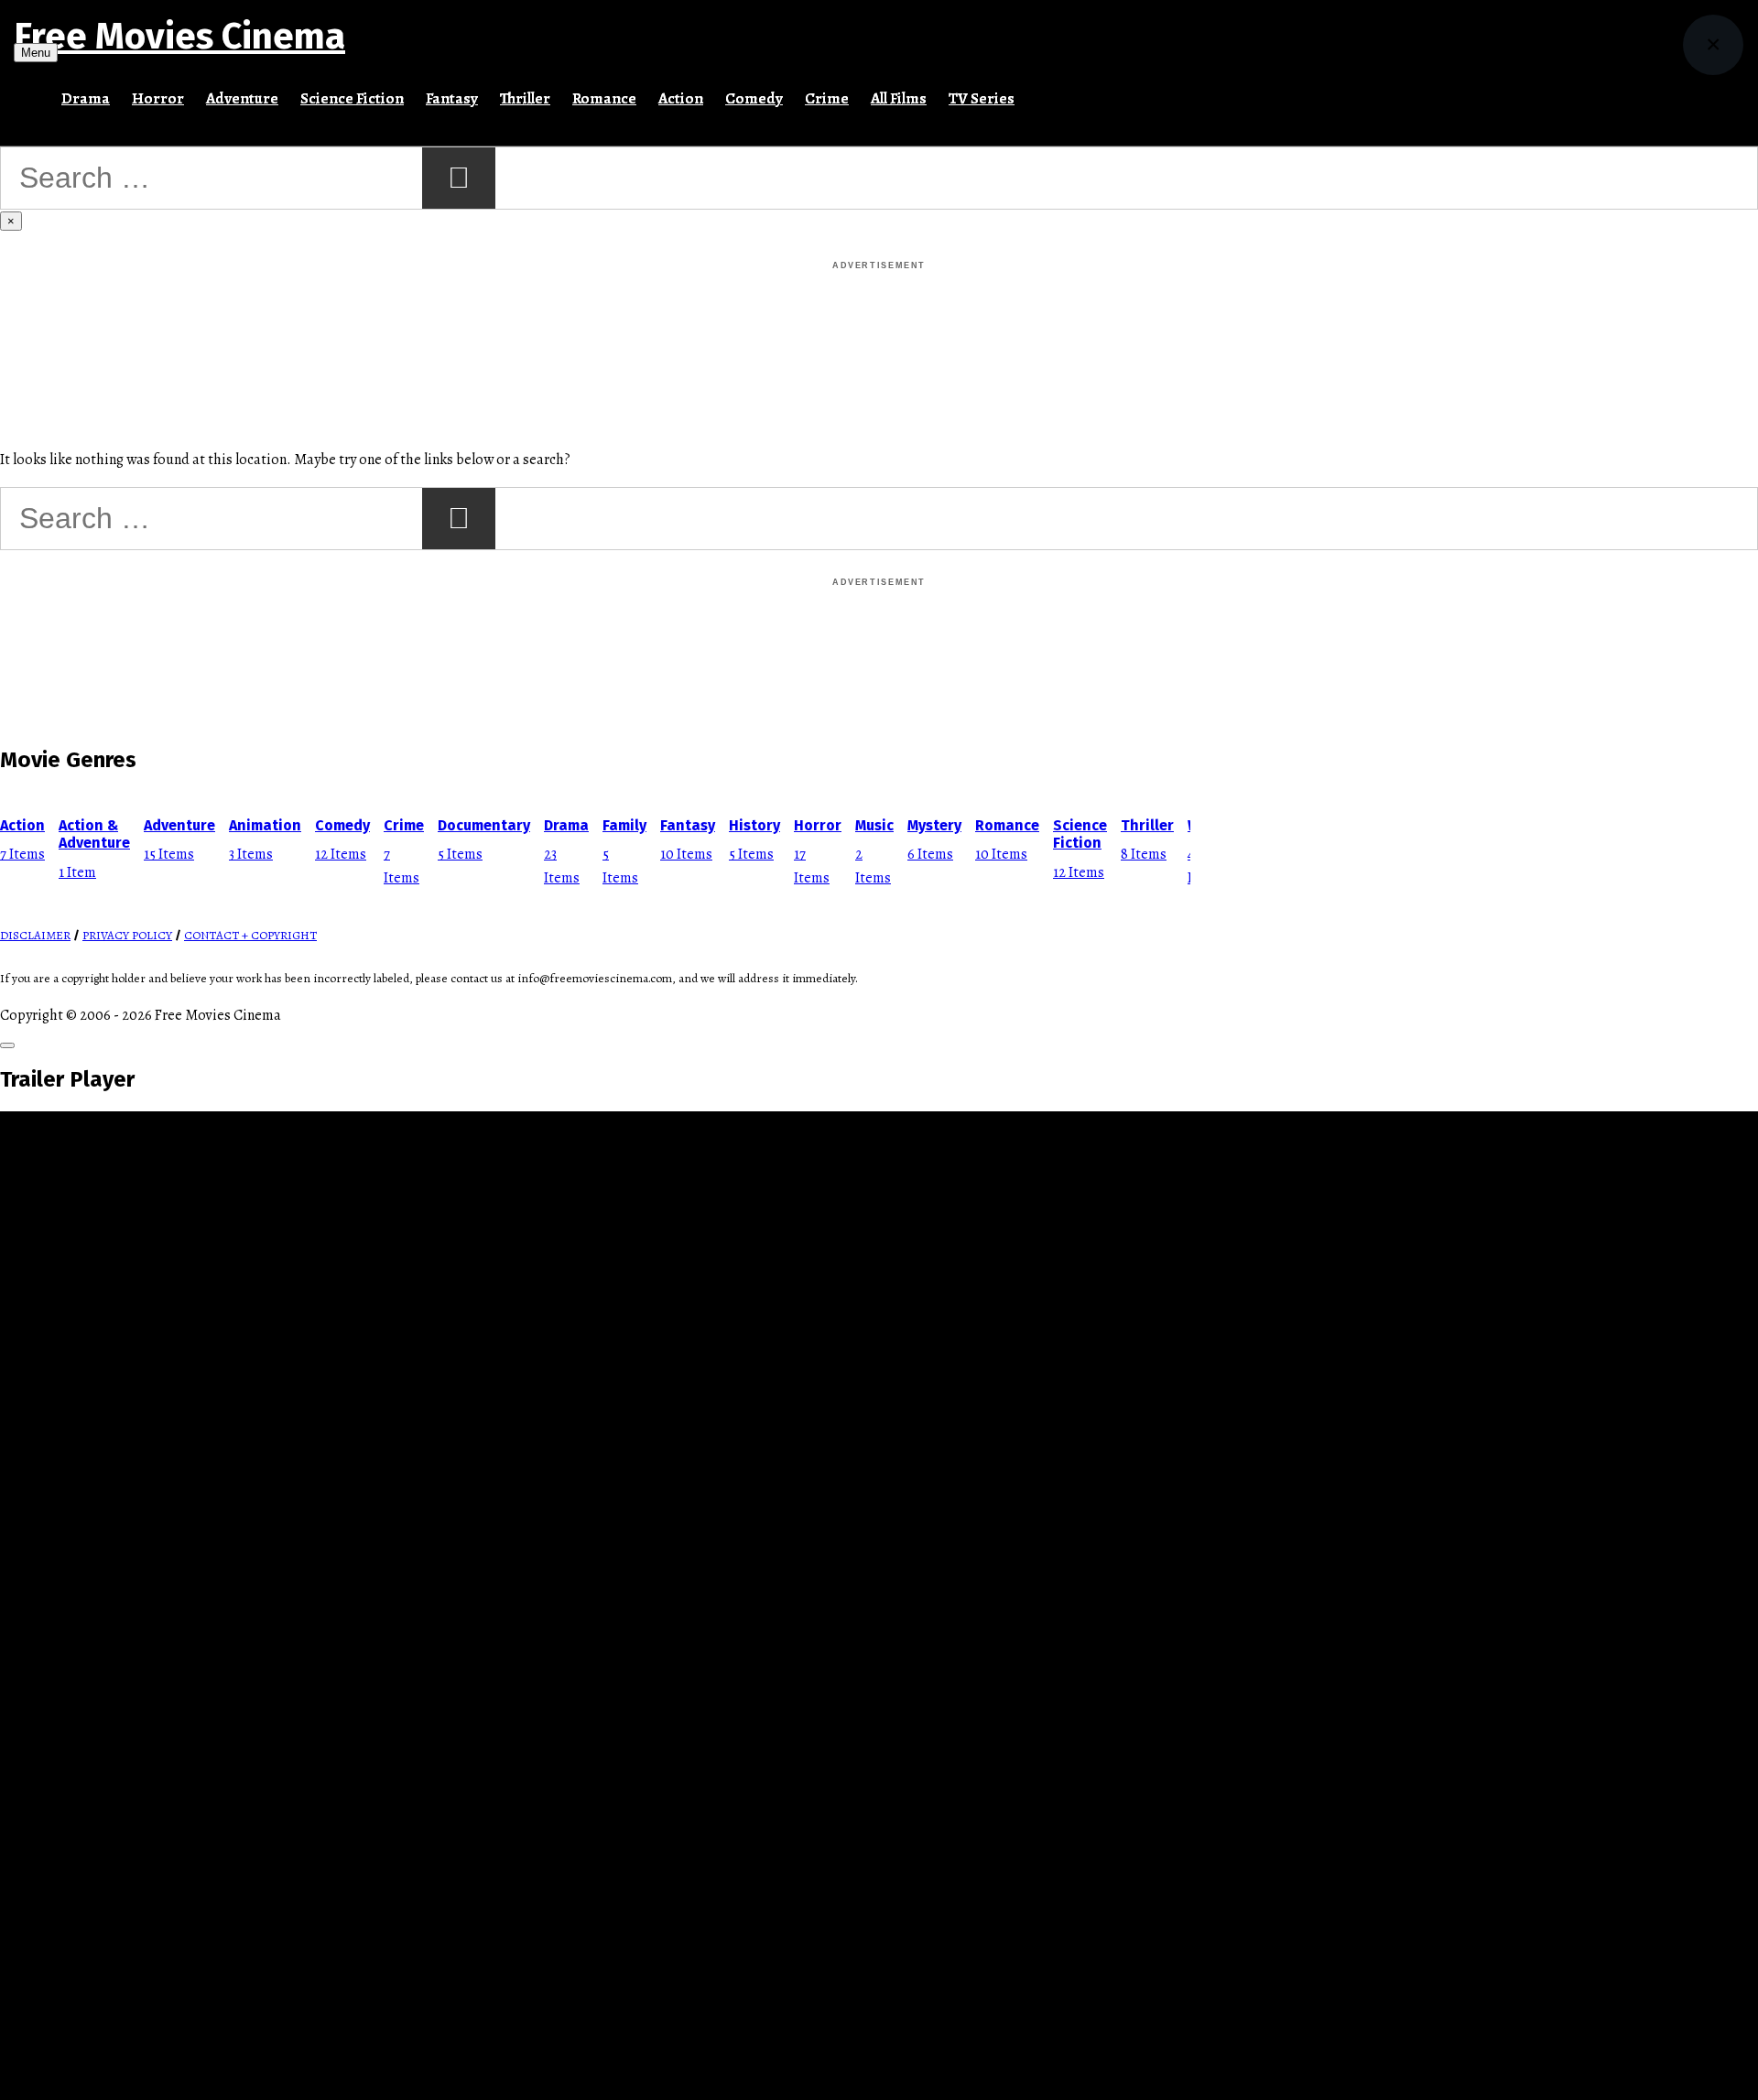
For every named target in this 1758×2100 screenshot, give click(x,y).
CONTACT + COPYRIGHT (250, 936)
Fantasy (452, 98)
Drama (86, 98)
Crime (827, 98)
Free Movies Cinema (179, 37)
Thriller (525, 98)
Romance (604, 98)
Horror (158, 98)
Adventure (242, 98)
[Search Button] (1036, 91)
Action (681, 98)
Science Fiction (352, 98)
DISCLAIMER (35, 936)
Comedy (754, 98)
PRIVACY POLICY (127, 936)
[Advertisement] (879, 315)
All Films (899, 98)
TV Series (982, 98)
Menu (36, 53)
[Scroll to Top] (7, 1045)
